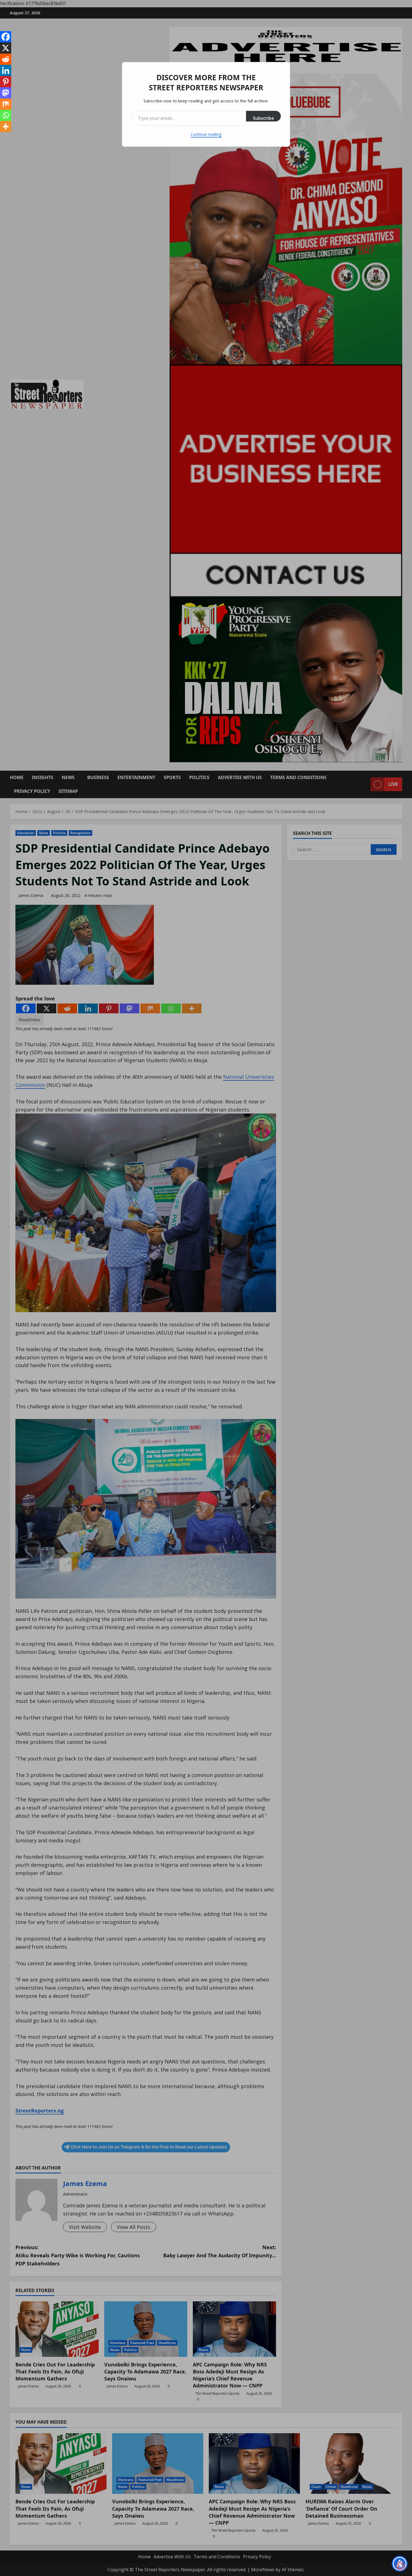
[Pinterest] (6, 82)
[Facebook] (6, 37)
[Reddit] (6, 59)
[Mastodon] (6, 93)
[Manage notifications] (401, 2566)
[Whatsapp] (6, 115)
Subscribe (263, 118)
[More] (6, 127)
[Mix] (6, 104)
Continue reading (206, 134)
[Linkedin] (6, 70)
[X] (6, 48)
